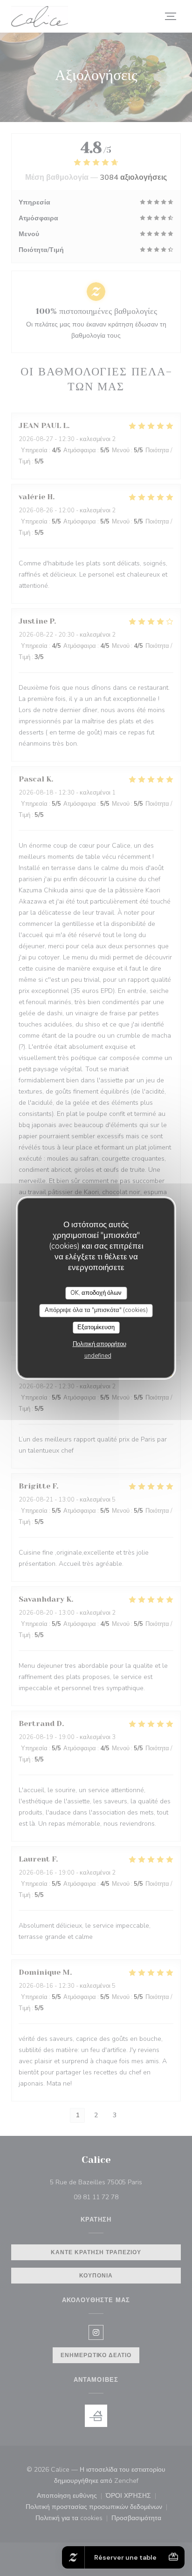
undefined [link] (98, 1356)
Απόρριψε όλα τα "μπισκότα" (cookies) (96, 1310)
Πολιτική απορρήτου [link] (99, 1344)
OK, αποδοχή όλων (96, 1293)
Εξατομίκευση (96, 1327)
